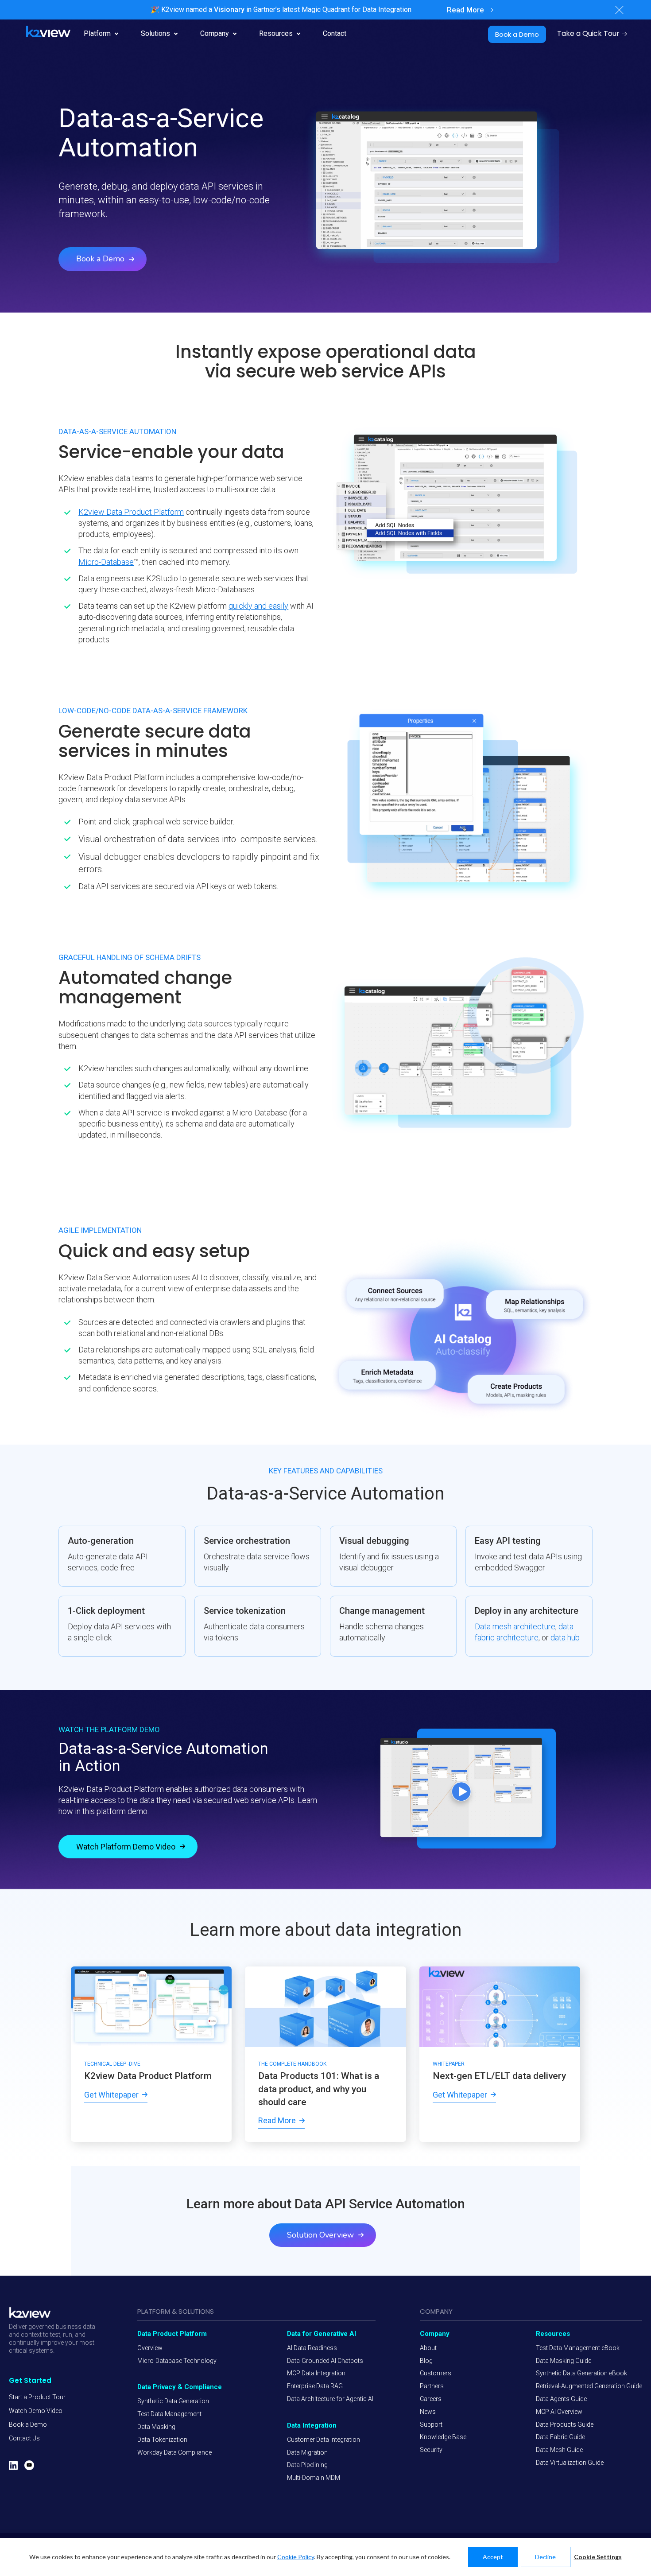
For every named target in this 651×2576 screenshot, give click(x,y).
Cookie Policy (296, 2557)
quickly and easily (258, 606)
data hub (565, 1638)
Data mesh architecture (515, 1626)
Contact (335, 33)
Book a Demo (517, 34)
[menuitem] (37, 2397)
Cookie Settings (598, 2557)
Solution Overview (320, 2235)
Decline (545, 2557)
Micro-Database (106, 562)
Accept (493, 2557)
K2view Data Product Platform (131, 512)
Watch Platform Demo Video (126, 1847)
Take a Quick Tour (588, 33)
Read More (465, 10)
